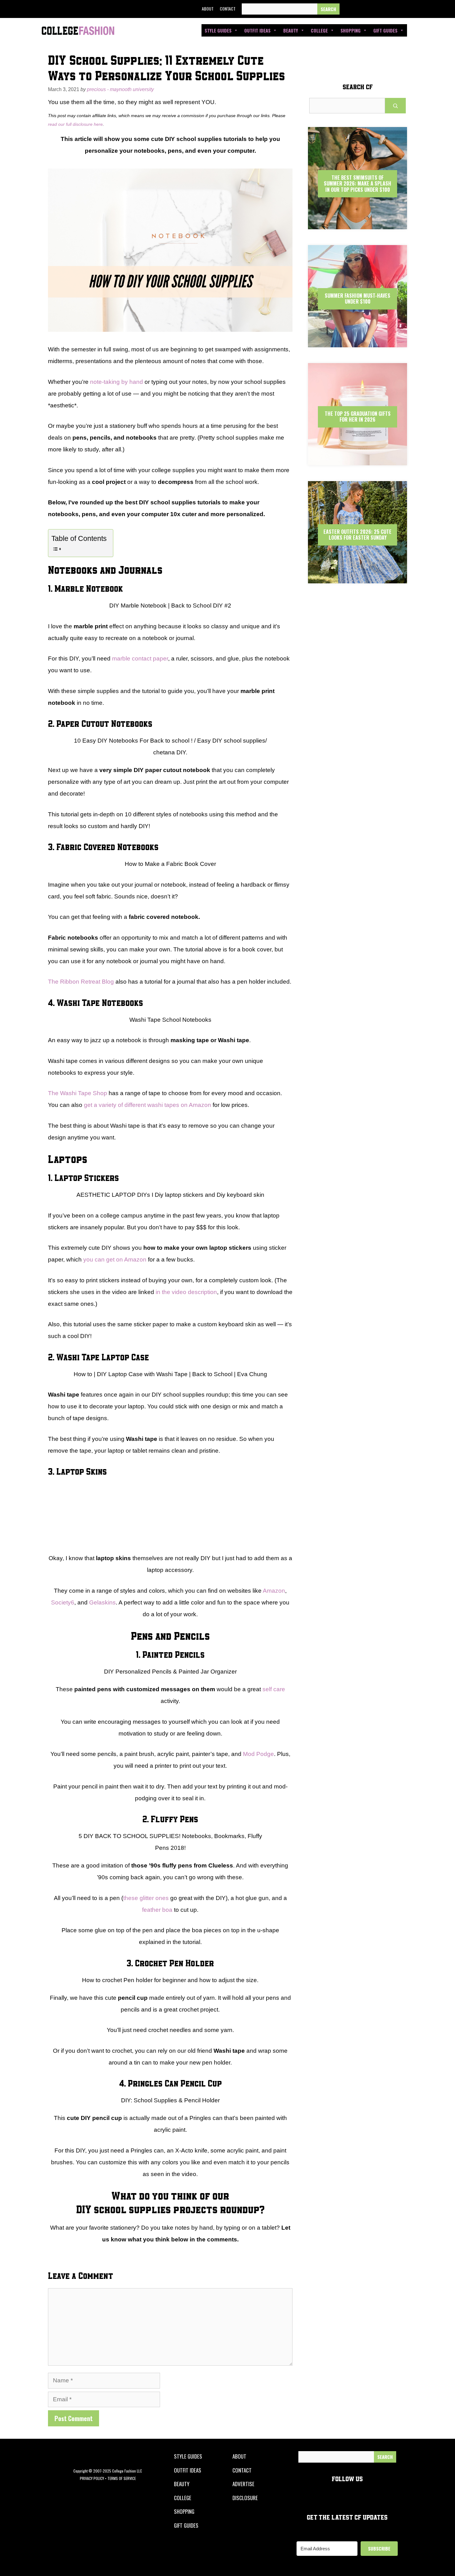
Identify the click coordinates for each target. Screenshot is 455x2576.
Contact (228, 9)
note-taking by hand (117, 382)
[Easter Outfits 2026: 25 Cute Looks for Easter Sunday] (357, 578)
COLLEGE (183, 2498)
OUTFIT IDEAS (188, 2470)
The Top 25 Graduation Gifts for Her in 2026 (358, 417)
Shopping (351, 30)
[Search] (328, 9)
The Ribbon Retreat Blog (81, 982)
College (319, 30)
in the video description (186, 1292)
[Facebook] (349, 9)
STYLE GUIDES (188, 2456)
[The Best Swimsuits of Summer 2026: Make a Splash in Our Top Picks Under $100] (357, 224)
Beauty (291, 30)
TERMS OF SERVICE (122, 2478)
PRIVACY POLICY (92, 2478)
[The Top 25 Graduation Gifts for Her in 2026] (357, 460)
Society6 (63, 1602)
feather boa (157, 1910)
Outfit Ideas (257, 30)
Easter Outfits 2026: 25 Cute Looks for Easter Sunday (357, 535)
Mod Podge (258, 1754)
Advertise (243, 2484)
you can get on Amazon (115, 1259)
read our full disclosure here (75, 124)
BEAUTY (182, 2484)
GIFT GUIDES (186, 2525)
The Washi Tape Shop (78, 1093)
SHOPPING (184, 2511)
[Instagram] (377, 9)
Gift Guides (385, 30)
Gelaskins (102, 1602)
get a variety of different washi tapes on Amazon (147, 1105)
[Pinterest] (391, 9)
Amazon (274, 1591)
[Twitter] (363, 9)
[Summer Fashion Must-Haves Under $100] (357, 342)
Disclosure (245, 2498)
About (208, 9)
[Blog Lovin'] (405, 9)
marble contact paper (140, 658)
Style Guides (218, 30)
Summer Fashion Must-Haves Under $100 (357, 298)
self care (274, 1689)
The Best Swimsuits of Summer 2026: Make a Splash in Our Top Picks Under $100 (357, 183)
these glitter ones (146, 1898)
